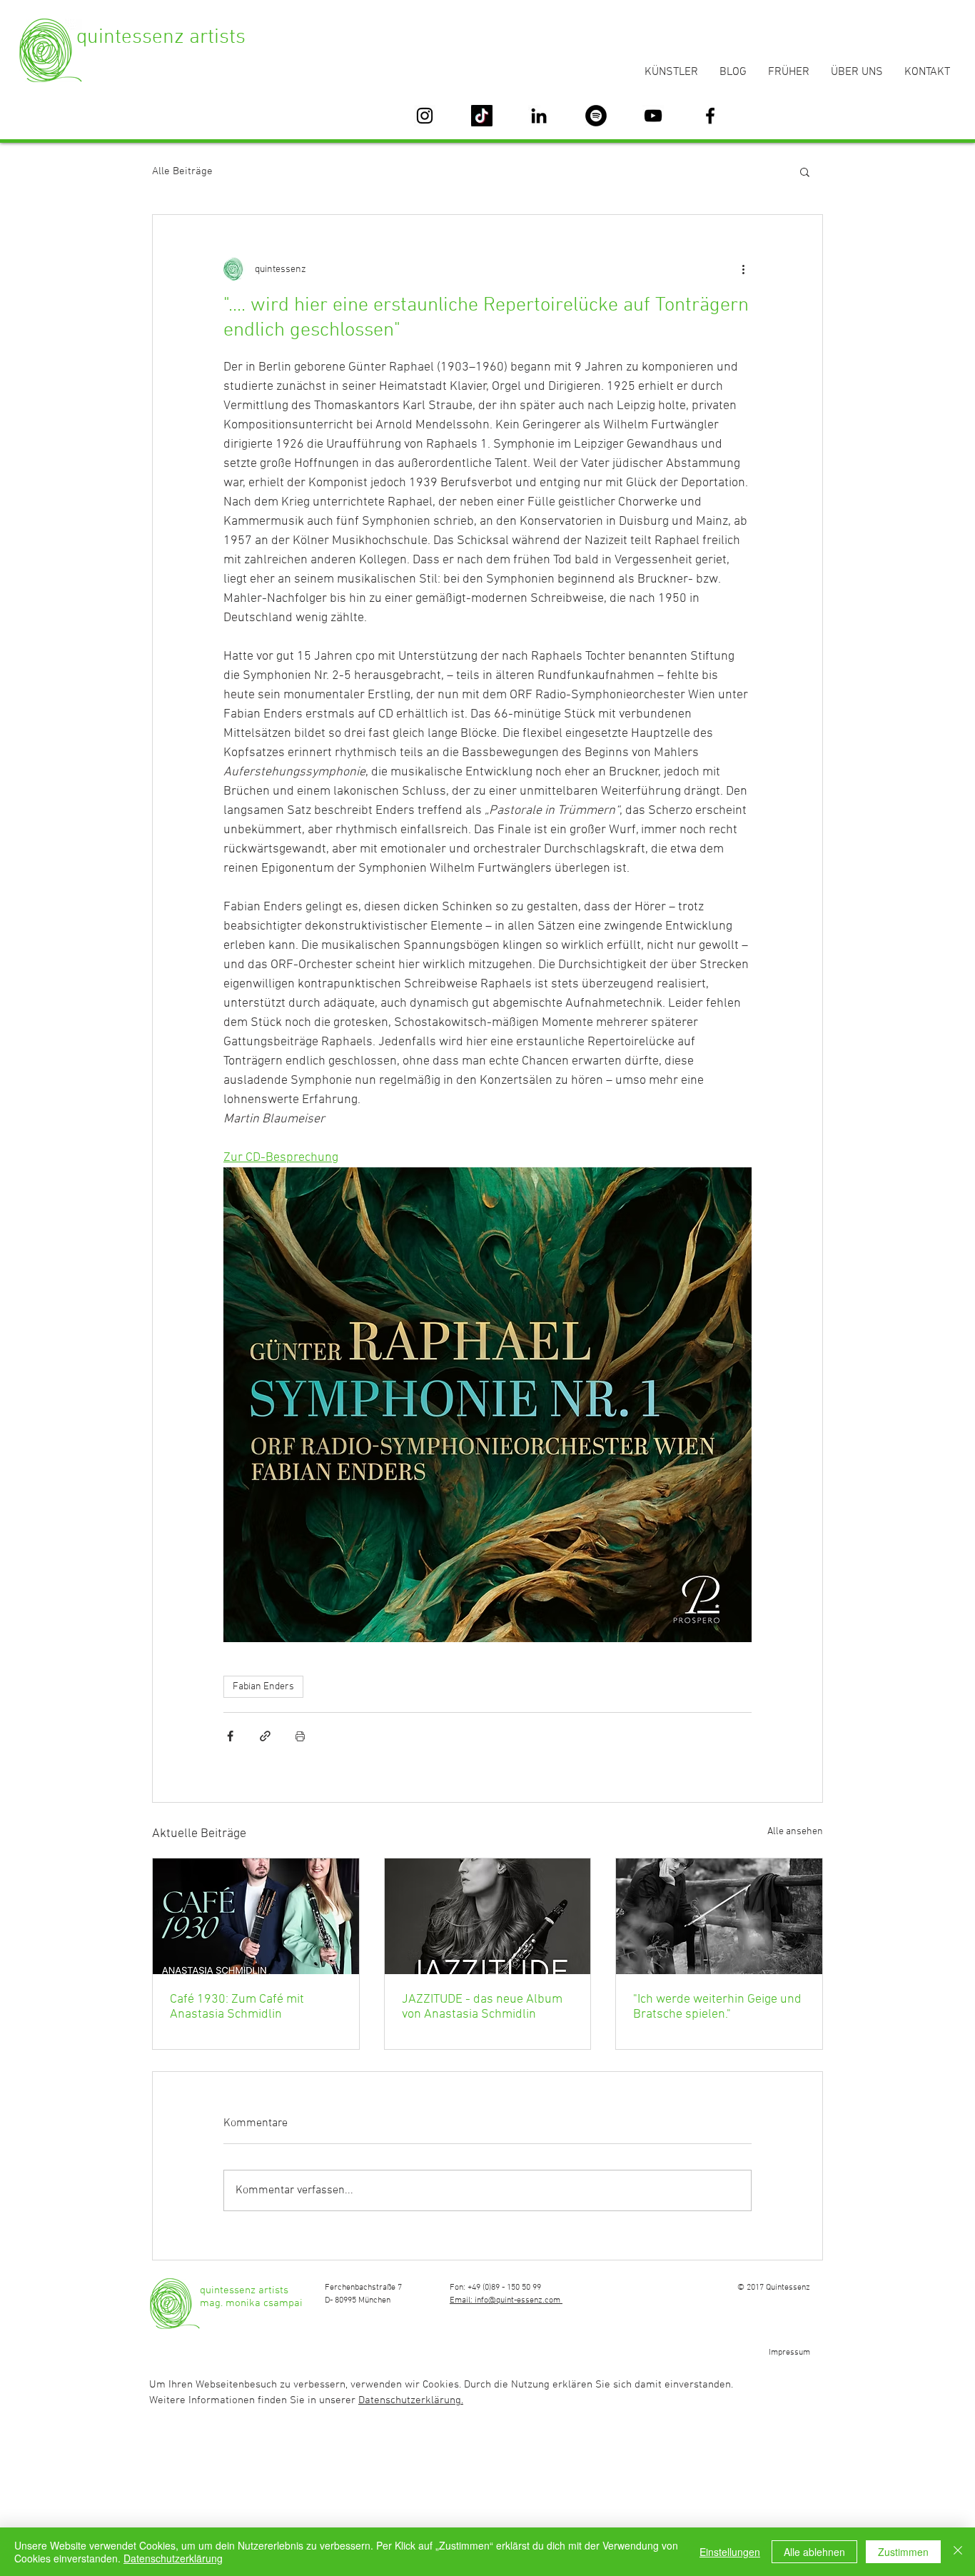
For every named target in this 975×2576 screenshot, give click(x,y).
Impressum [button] (789, 2353)
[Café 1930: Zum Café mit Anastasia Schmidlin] (256, 1916)
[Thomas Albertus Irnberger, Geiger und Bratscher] (719, 1916)
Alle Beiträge (182, 171)
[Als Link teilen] (265, 1736)
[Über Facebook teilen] (230, 1736)
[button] (805, 171)
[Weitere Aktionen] (743, 269)
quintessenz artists (161, 37)
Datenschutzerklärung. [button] (411, 2400)
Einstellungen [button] (730, 2552)
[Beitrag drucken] (300, 1736)
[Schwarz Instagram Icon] (425, 116)
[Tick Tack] (482, 116)
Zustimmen (903, 2552)
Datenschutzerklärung (173, 2558)
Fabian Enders (263, 1687)
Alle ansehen (795, 1832)
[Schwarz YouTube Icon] (653, 116)
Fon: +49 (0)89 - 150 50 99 (495, 2288)
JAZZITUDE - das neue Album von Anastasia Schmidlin (482, 2007)
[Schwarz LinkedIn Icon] (539, 116)
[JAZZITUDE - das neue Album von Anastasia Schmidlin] (488, 1916)
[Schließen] (958, 2552)
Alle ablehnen (814, 2552)
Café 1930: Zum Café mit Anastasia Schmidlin (237, 2007)
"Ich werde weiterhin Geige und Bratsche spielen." (717, 2007)
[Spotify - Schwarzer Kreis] (596, 116)
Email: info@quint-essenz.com (506, 2300)
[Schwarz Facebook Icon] (710, 116)
